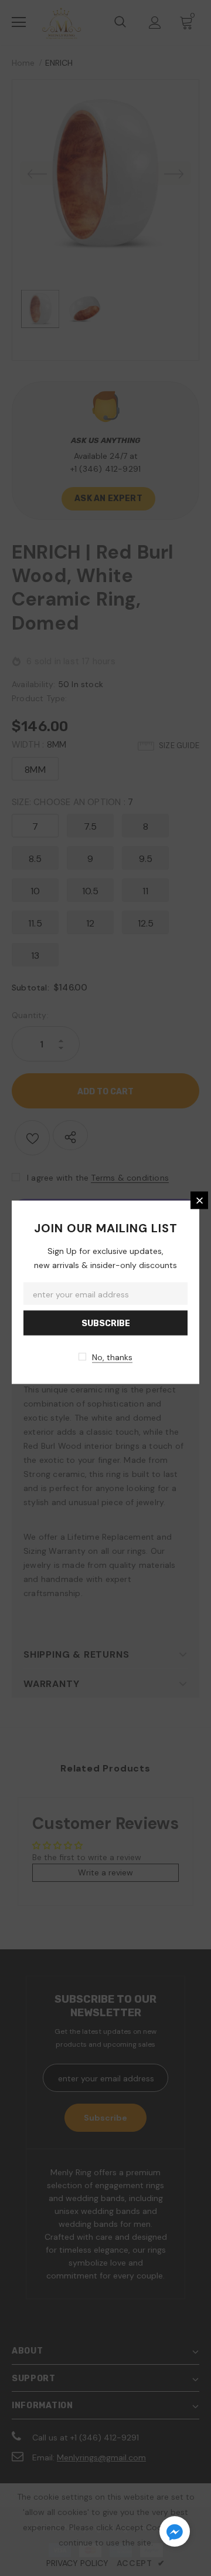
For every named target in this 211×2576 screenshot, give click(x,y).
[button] (175, 2533)
